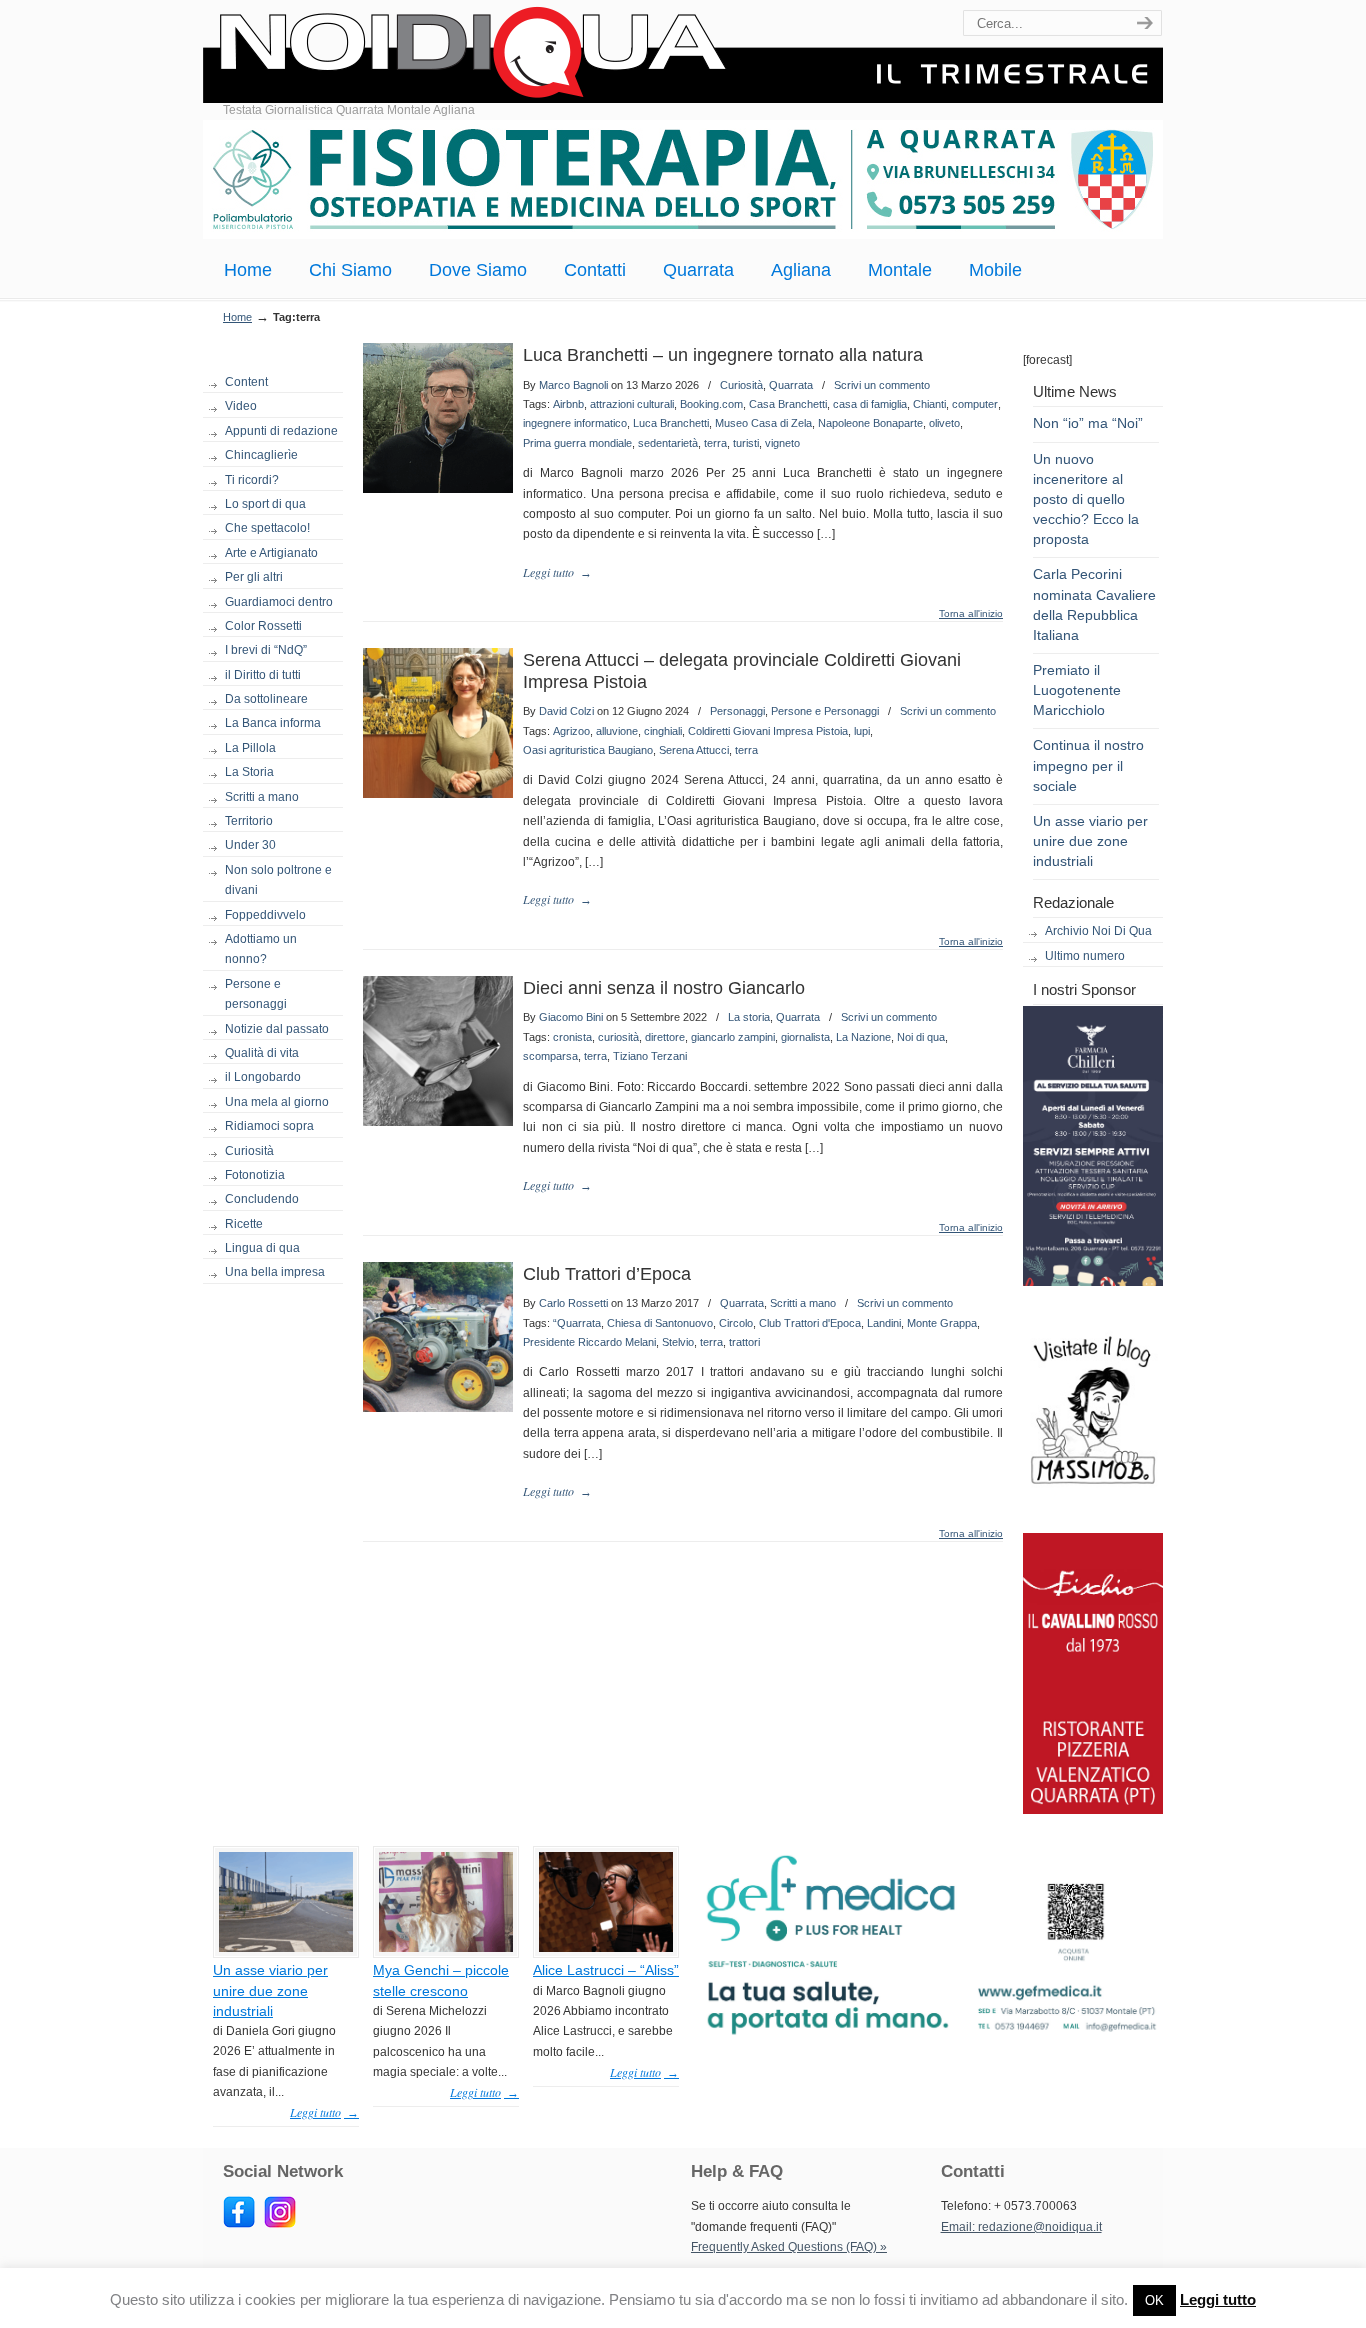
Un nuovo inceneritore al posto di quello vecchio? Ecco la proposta (1086, 499)
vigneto (782, 443)
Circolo (736, 1323)
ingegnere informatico (575, 423)
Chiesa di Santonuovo (660, 1323)
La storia (749, 1017)
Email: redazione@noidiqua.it (1021, 2227)
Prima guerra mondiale (577, 443)
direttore (665, 1037)
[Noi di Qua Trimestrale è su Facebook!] (239, 2224)
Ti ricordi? (252, 480)
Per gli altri (254, 577)
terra (715, 443)
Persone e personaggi (256, 994)
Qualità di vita (262, 1053)
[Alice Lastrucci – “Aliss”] (606, 1948)
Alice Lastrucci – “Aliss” (606, 1970)
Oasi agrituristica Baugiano (588, 750)
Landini (884, 1323)
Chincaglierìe (261, 455)
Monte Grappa (942, 1323)
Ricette (244, 1224)
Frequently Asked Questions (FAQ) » (789, 2247)
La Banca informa (273, 723)
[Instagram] (280, 2224)
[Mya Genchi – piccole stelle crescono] (446, 1948)
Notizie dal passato (277, 1029)
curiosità (618, 1037)
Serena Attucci (694, 750)
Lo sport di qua (265, 504)
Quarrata (791, 385)
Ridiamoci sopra (269, 1126)
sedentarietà (668, 443)
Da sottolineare (266, 699)
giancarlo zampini (733, 1037)
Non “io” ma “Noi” (1088, 423)
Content (246, 382)
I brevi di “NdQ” (266, 650)
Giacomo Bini (571, 1017)
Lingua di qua (262, 1248)
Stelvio (678, 1342)
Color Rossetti (263, 626)
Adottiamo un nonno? (261, 949)
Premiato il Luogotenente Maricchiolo (1077, 690)
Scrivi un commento (882, 385)
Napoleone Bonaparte (870, 423)
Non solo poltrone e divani (278, 880)
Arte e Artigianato (271, 553)
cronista (572, 1037)
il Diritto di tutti (263, 675)
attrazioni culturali (632, 404)
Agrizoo (571, 731)
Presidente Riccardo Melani (589, 1342)
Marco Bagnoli (573, 385)
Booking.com (711, 404)
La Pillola (250, 748)
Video (241, 406)
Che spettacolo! (267, 528)
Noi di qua (921, 1037)
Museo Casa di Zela (763, 423)
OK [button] (1154, 2300)
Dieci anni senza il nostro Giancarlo (664, 988)
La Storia (249, 772)
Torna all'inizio (971, 614)
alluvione (617, 731)
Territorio (249, 821)
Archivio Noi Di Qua (1098, 931)
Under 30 (250, 845)
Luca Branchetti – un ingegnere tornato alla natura (723, 355)
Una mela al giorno (277, 1102)
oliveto (944, 423)
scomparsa (550, 1056)
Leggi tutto (1218, 2299)
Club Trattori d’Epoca (607, 1274)
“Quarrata (577, 1323)
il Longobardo (263, 1077)
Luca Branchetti (671, 423)
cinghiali (663, 731)
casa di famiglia (870, 404)
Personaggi (737, 711)
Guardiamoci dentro (279, 602)
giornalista (805, 1037)
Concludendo (262, 1199)
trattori (744, 1342)
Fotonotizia (255, 1175)
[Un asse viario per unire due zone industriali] (286, 1948)
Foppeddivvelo (265, 915)
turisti (746, 443)
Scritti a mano (262, 797)
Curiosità (249, 1151)
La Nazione (863, 1037)
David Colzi (566, 711)
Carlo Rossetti (573, 1303)
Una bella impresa (275, 1272)
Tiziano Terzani (650, 1056)
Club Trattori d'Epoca (810, 1323)
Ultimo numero (1085, 956)
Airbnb (568, 404)
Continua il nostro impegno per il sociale (1088, 765)
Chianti (929, 404)
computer (975, 404)
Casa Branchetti (788, 404)
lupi (862, 731)
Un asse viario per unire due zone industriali (1090, 841)
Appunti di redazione (281, 431)
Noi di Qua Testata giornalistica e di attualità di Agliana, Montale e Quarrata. (683, 54)
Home (237, 317)
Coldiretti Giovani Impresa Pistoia (768, 731)
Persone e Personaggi (825, 711)
